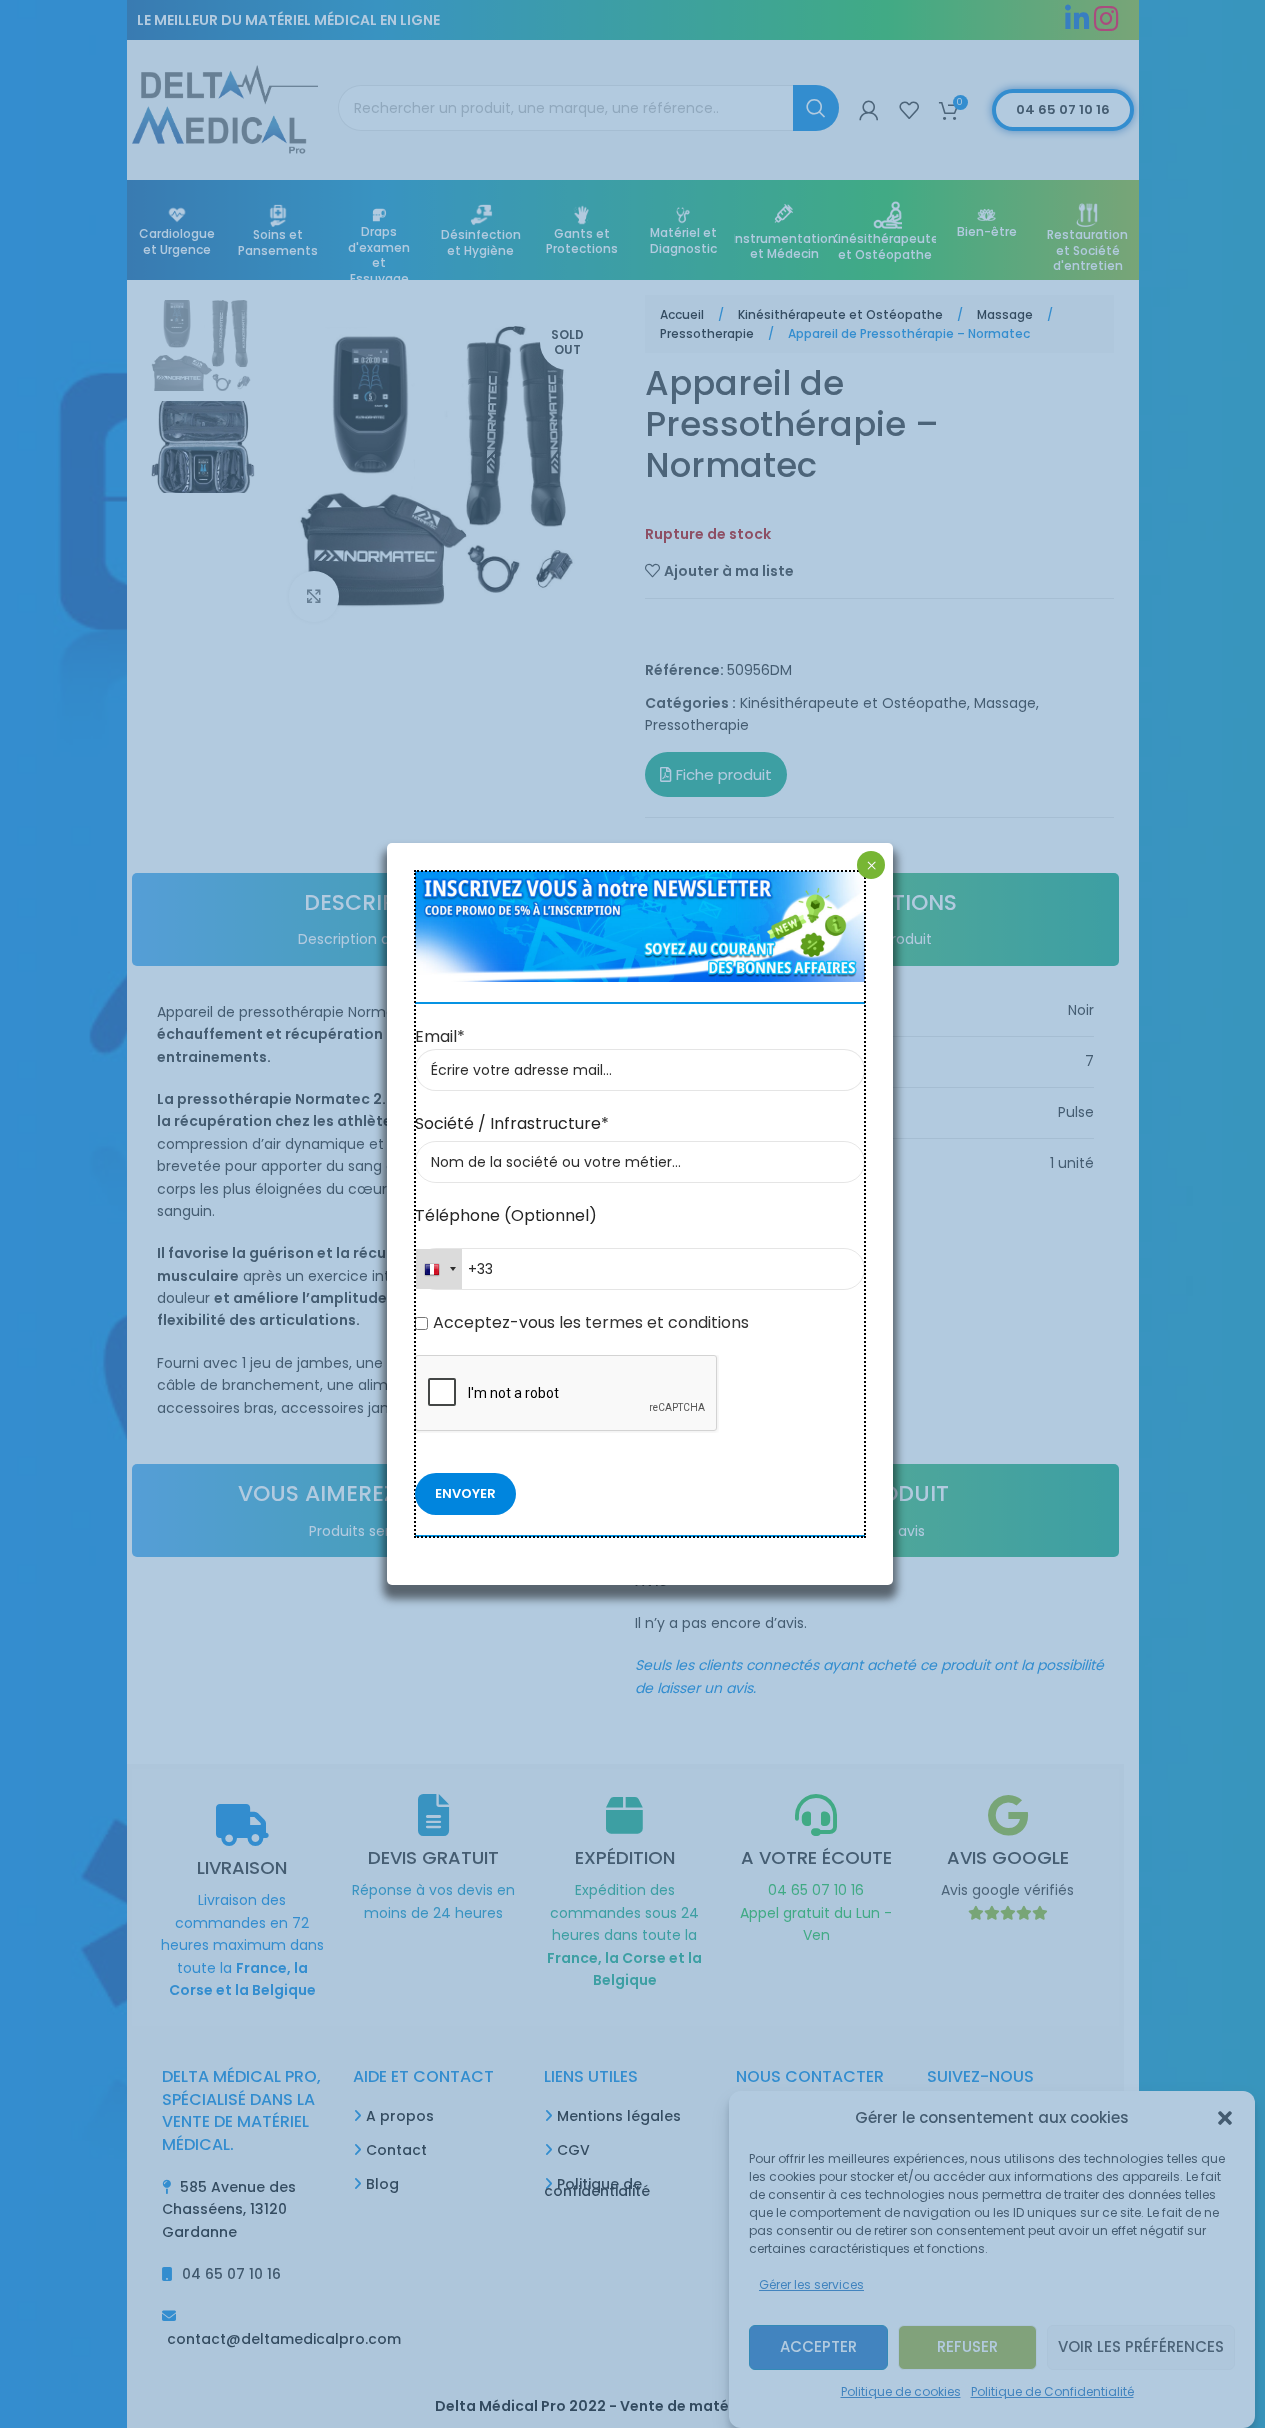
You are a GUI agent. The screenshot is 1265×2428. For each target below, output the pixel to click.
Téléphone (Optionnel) (506, 1215)
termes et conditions (665, 1322)
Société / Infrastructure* (512, 1123)
